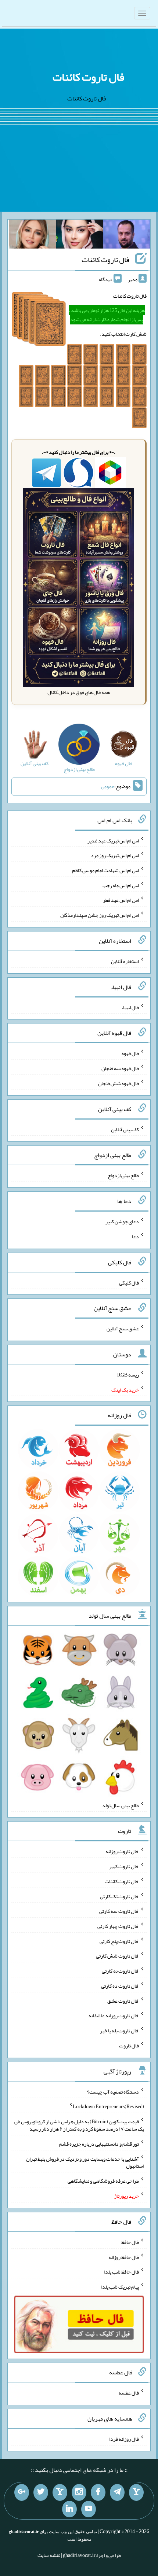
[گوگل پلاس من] (22, 2492)
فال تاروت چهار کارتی (118, 1926)
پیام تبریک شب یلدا (120, 2287)
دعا (135, 1236)
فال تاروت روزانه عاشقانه (114, 2015)
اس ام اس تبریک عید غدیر (113, 840)
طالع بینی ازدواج (123, 1175)
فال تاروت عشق (123, 2000)
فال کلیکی (129, 1282)
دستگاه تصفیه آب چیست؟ (113, 2091)
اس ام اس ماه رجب (121, 885)
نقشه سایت (49, 2555)
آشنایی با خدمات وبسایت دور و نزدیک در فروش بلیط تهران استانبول (85, 2162)
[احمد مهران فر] (127, 236)
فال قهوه (130, 1053)
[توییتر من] (41, 2492)
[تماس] (60, 2492)
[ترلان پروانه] (80, 236)
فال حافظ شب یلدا (121, 2272)
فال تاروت (129, 2046)
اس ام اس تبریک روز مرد (115, 855)
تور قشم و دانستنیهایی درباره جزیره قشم (99, 2144)
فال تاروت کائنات (88, 77)
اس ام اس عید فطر (121, 900)
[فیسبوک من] (98, 2492)
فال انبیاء (130, 1007)
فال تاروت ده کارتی (120, 1986)
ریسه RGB (128, 1375)
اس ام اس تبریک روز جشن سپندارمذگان (100, 915)
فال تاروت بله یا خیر (119, 2031)
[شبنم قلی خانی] (33, 236)
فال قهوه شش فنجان (118, 1083)
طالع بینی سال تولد (121, 1805)
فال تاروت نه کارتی (120, 1971)
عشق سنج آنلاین (123, 1329)
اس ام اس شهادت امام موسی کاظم (105, 870)
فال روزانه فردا (124, 2439)
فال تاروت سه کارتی (119, 1911)
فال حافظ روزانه (124, 2257)
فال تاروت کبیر (124, 1866)
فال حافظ (130, 2242)
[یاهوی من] (136, 2492)
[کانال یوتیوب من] (89, 2509)
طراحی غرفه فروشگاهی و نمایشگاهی (103, 2181)
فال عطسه (129, 2393)
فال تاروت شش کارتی (117, 1956)
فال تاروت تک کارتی (119, 1896)
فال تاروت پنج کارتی (119, 1941)
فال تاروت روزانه (122, 1851)
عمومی (108, 786)
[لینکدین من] (69, 2509)
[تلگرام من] (117, 2492)
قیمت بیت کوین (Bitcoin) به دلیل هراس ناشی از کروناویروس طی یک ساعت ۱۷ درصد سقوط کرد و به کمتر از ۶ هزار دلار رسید (79, 2125)
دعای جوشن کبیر (122, 1221)
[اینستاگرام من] (79, 2492)
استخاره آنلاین (125, 961)
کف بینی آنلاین (125, 1129)
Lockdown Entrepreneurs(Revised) (108, 2106)
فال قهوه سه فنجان (120, 1068)
